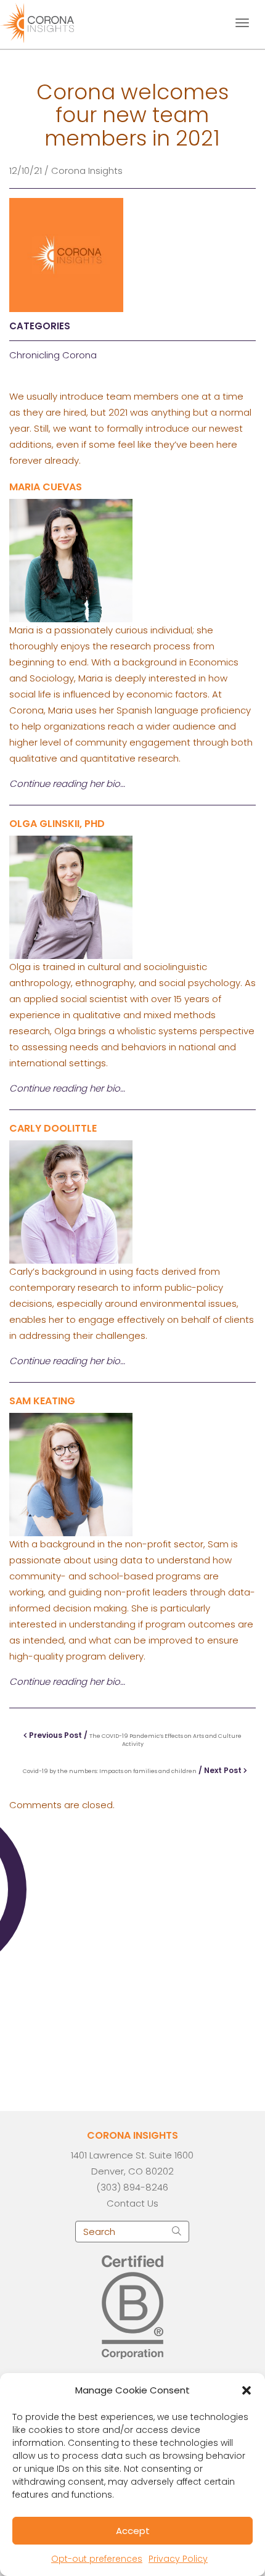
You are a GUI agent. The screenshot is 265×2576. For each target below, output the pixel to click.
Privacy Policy (178, 2559)
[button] (247, 2390)
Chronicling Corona (53, 355)
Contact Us (132, 2203)
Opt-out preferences (97, 2559)
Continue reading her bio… (67, 1088)
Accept (133, 2531)
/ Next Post (133, 1770)
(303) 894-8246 (132, 2187)
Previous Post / (134, 1739)
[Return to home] (48, 22)
